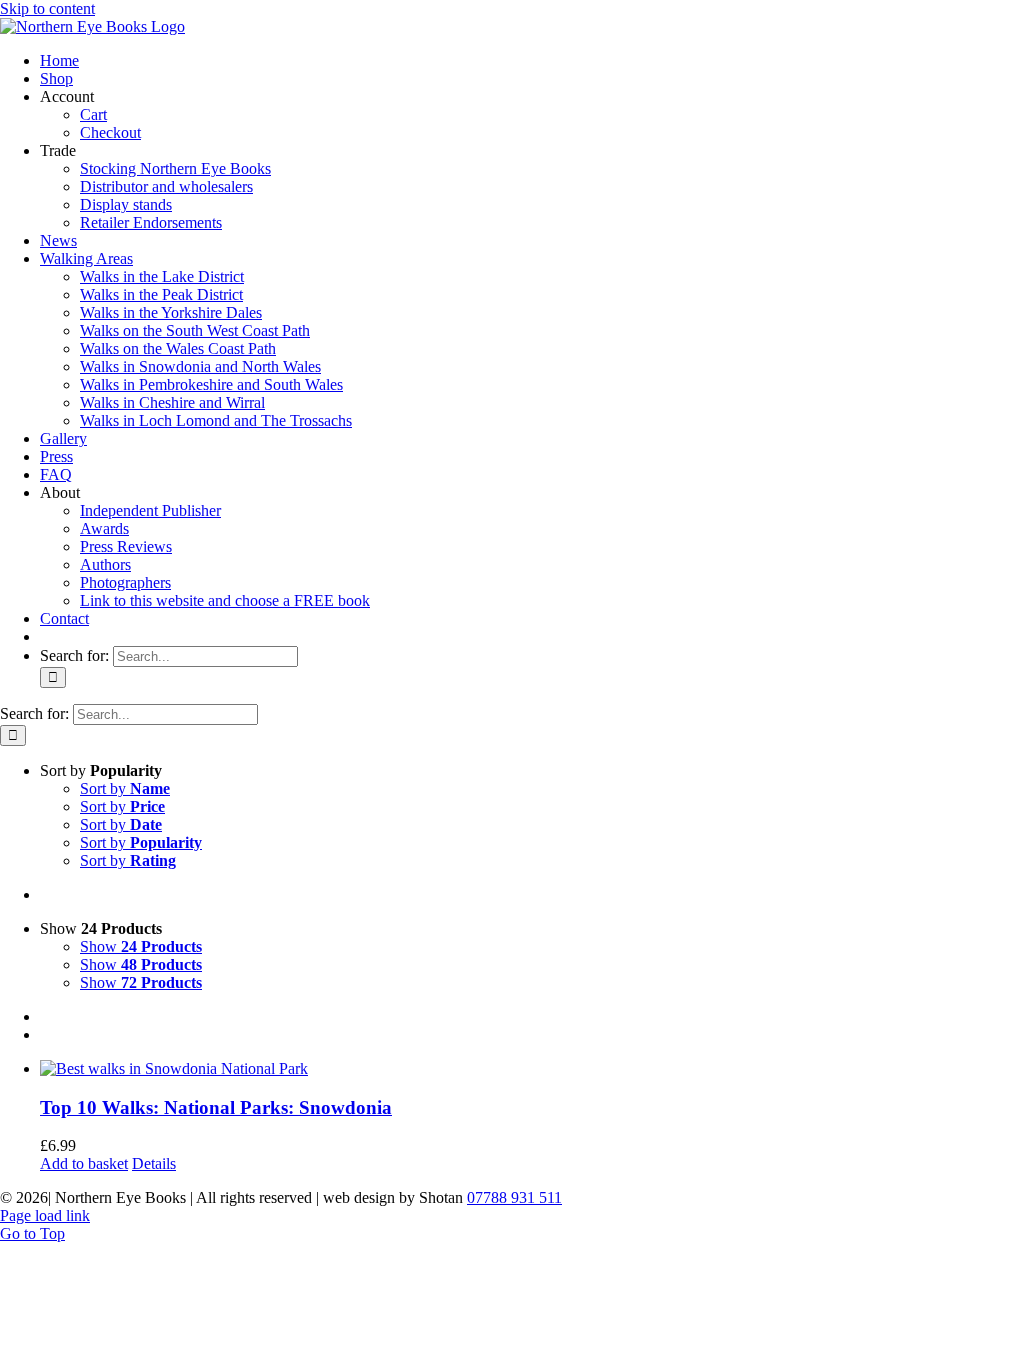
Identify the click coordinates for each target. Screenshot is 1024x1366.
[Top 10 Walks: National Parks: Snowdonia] (532, 1069)
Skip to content (47, 8)
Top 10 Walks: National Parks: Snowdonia (216, 1107)
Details (154, 1163)
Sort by (125, 788)
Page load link (45, 1215)
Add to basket (84, 1163)
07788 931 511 (514, 1197)
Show (141, 946)
